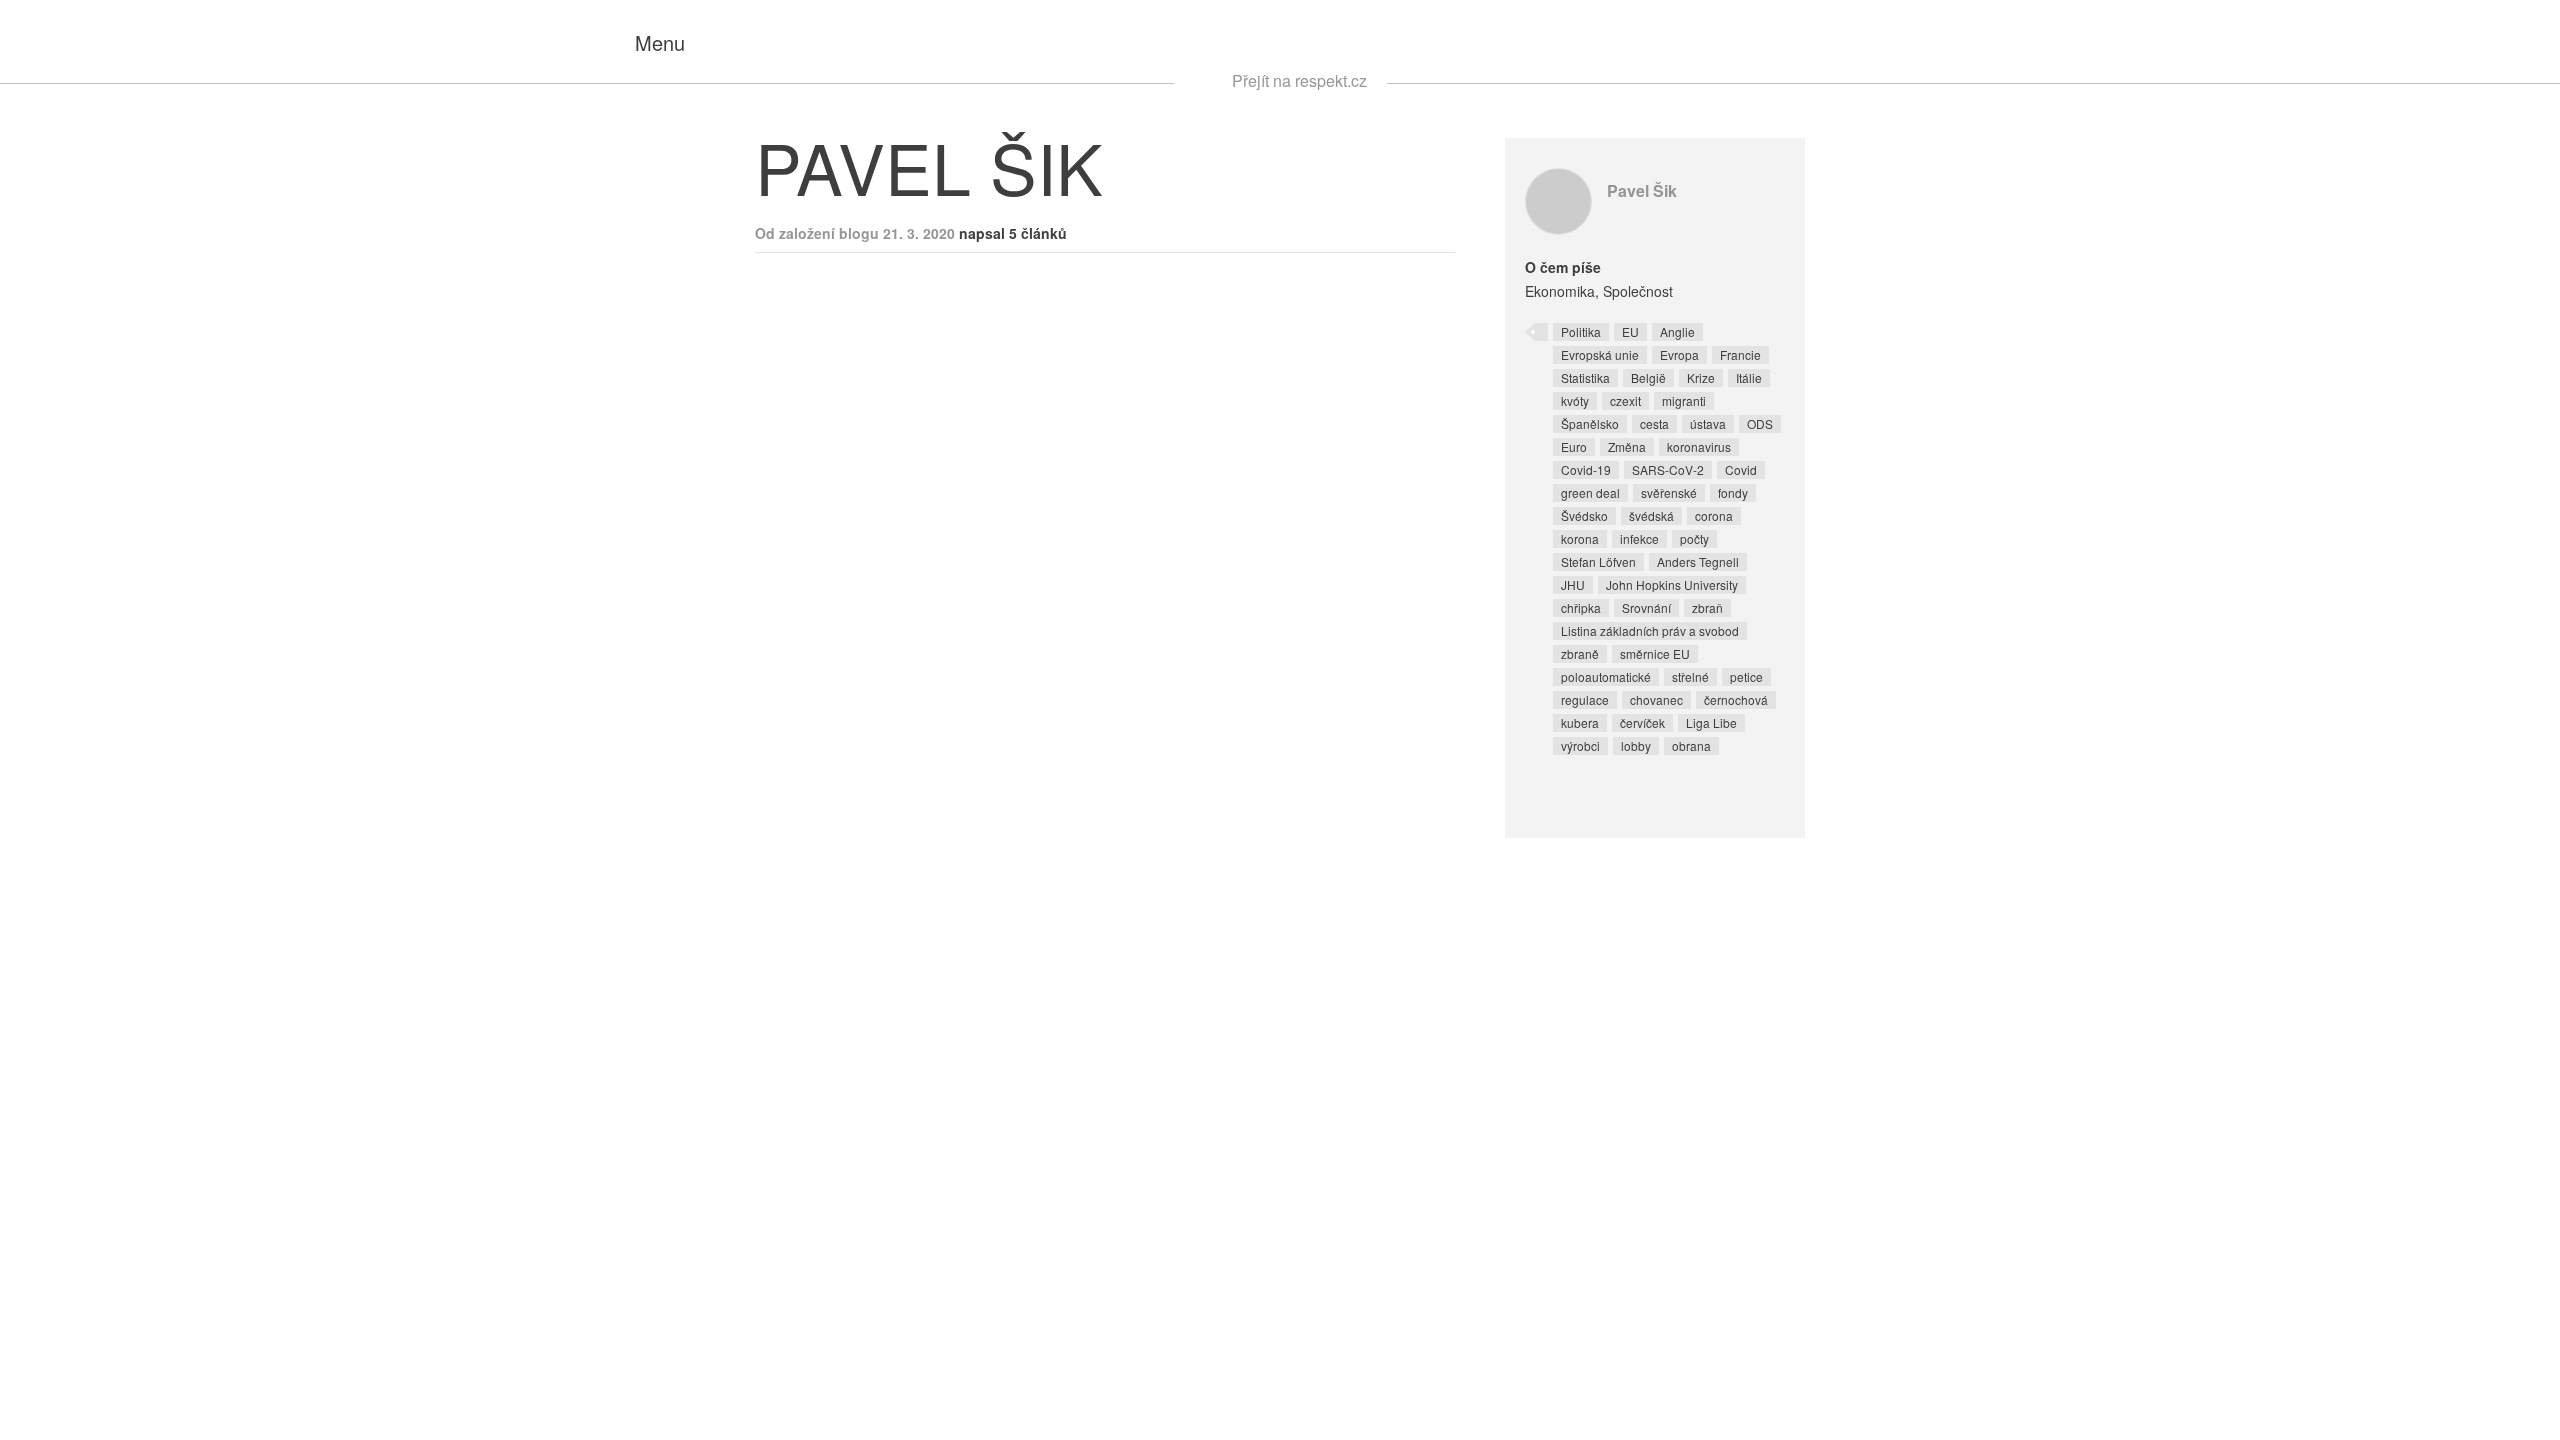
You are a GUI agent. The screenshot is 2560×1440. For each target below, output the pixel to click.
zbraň (1707, 607)
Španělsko (1590, 423)
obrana (1691, 745)
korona (1580, 538)
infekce (1639, 538)
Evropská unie (1600, 354)
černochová (1736, 699)
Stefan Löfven (1598, 561)
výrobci (1580, 745)
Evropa (1679, 354)
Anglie (1677, 331)
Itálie (1749, 377)
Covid (1741, 469)
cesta (1654, 423)
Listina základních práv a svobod (1650, 630)
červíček (1642, 722)
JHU (1573, 584)
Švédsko (1584, 515)
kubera (1580, 722)
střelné (1690, 676)
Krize (1701, 377)
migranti (1684, 400)
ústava (1708, 423)
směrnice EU (1655, 653)
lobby (1636, 745)
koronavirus (1699, 446)
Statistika (1585, 377)
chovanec (1656, 699)
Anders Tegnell (1698, 561)
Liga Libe (1711, 722)
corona (1714, 515)
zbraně (1580, 653)
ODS (1760, 423)
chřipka (1581, 607)
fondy (1733, 492)
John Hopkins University (1672, 584)
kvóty (1575, 400)
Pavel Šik (1642, 190)
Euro (1574, 446)
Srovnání (1646, 607)
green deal (1590, 492)
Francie (1740, 354)
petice (1746, 676)
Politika (1581, 331)
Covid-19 (1586, 469)
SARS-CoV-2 (1668, 469)
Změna (1627, 446)
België (1648, 377)
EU (1630, 331)
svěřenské (1669, 492)
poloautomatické (1606, 676)
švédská (1651, 515)
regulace (1585, 699)
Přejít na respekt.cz (1299, 80)
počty (1694, 538)
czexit (1625, 400)
